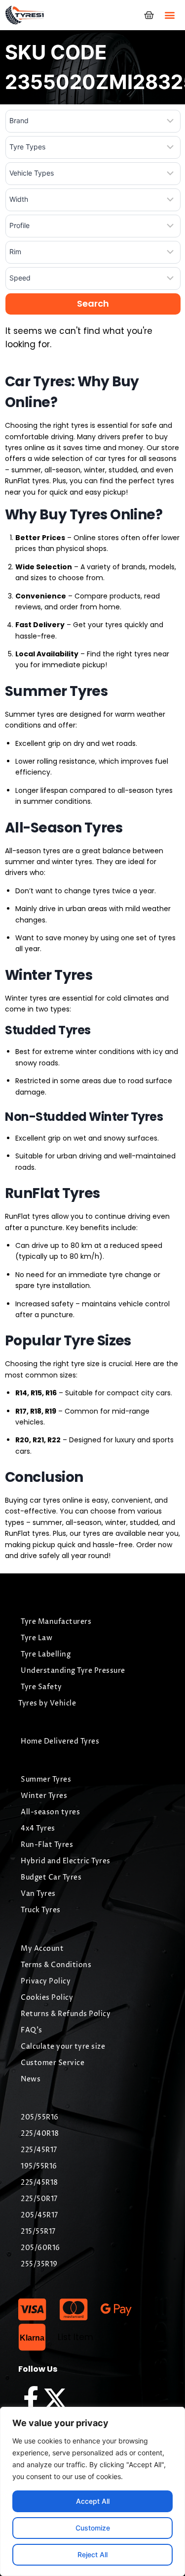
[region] (92, 2491)
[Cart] (149, 15)
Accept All (93, 2501)
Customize (93, 2528)
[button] (169, 15)
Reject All (92, 2554)
